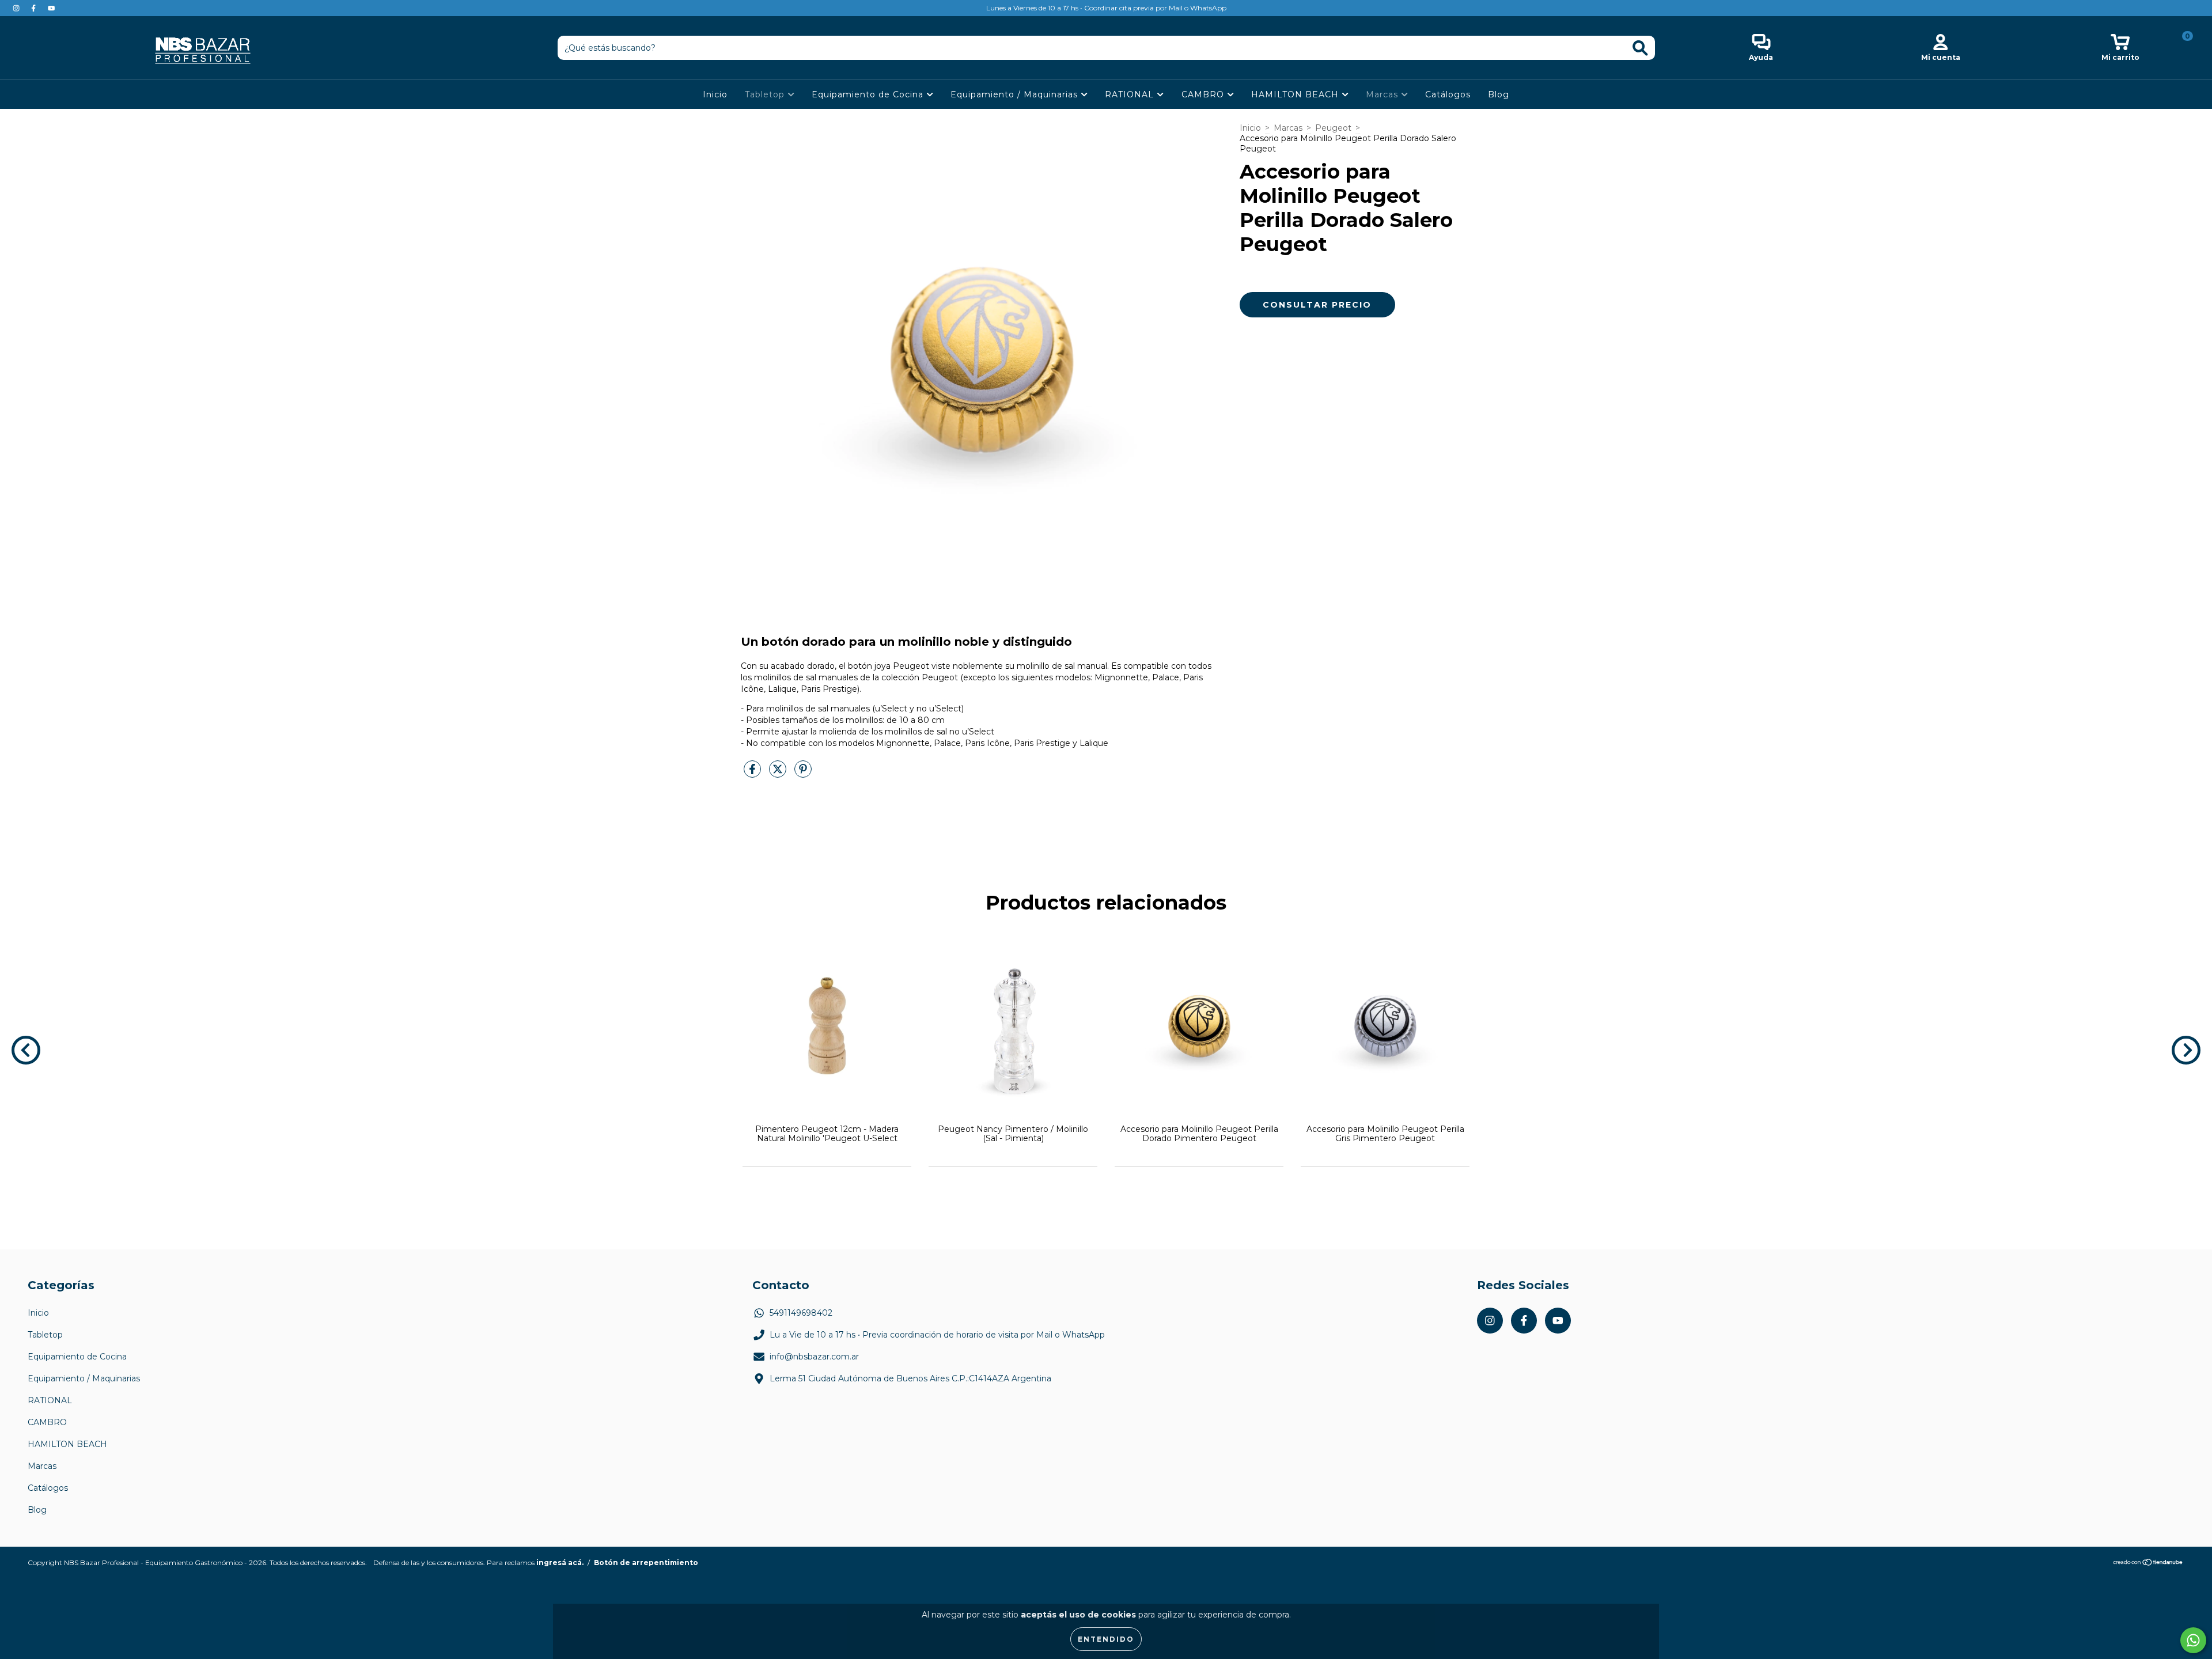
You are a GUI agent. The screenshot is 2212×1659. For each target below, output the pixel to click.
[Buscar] (1640, 48)
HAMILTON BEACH (1296, 94)
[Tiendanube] (2148, 1564)
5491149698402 (801, 1313)
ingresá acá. (560, 1563)
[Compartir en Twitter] (779, 774)
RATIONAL (1131, 94)
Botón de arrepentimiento (646, 1563)
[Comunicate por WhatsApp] (2193, 1640)
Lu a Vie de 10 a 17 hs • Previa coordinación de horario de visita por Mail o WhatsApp (937, 1335)
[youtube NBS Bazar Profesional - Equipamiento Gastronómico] (51, 8)
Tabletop (766, 94)
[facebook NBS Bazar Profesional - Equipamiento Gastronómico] (35, 8)
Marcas (1383, 94)
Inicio (715, 94)
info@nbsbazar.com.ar (814, 1357)
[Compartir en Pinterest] (803, 774)
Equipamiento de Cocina (869, 94)
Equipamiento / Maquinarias (1016, 94)
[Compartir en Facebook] (753, 774)
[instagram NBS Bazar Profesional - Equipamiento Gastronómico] (17, 8)
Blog (1499, 94)
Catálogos (1448, 94)
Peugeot (1333, 128)
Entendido (1106, 1639)
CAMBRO (1204, 94)
